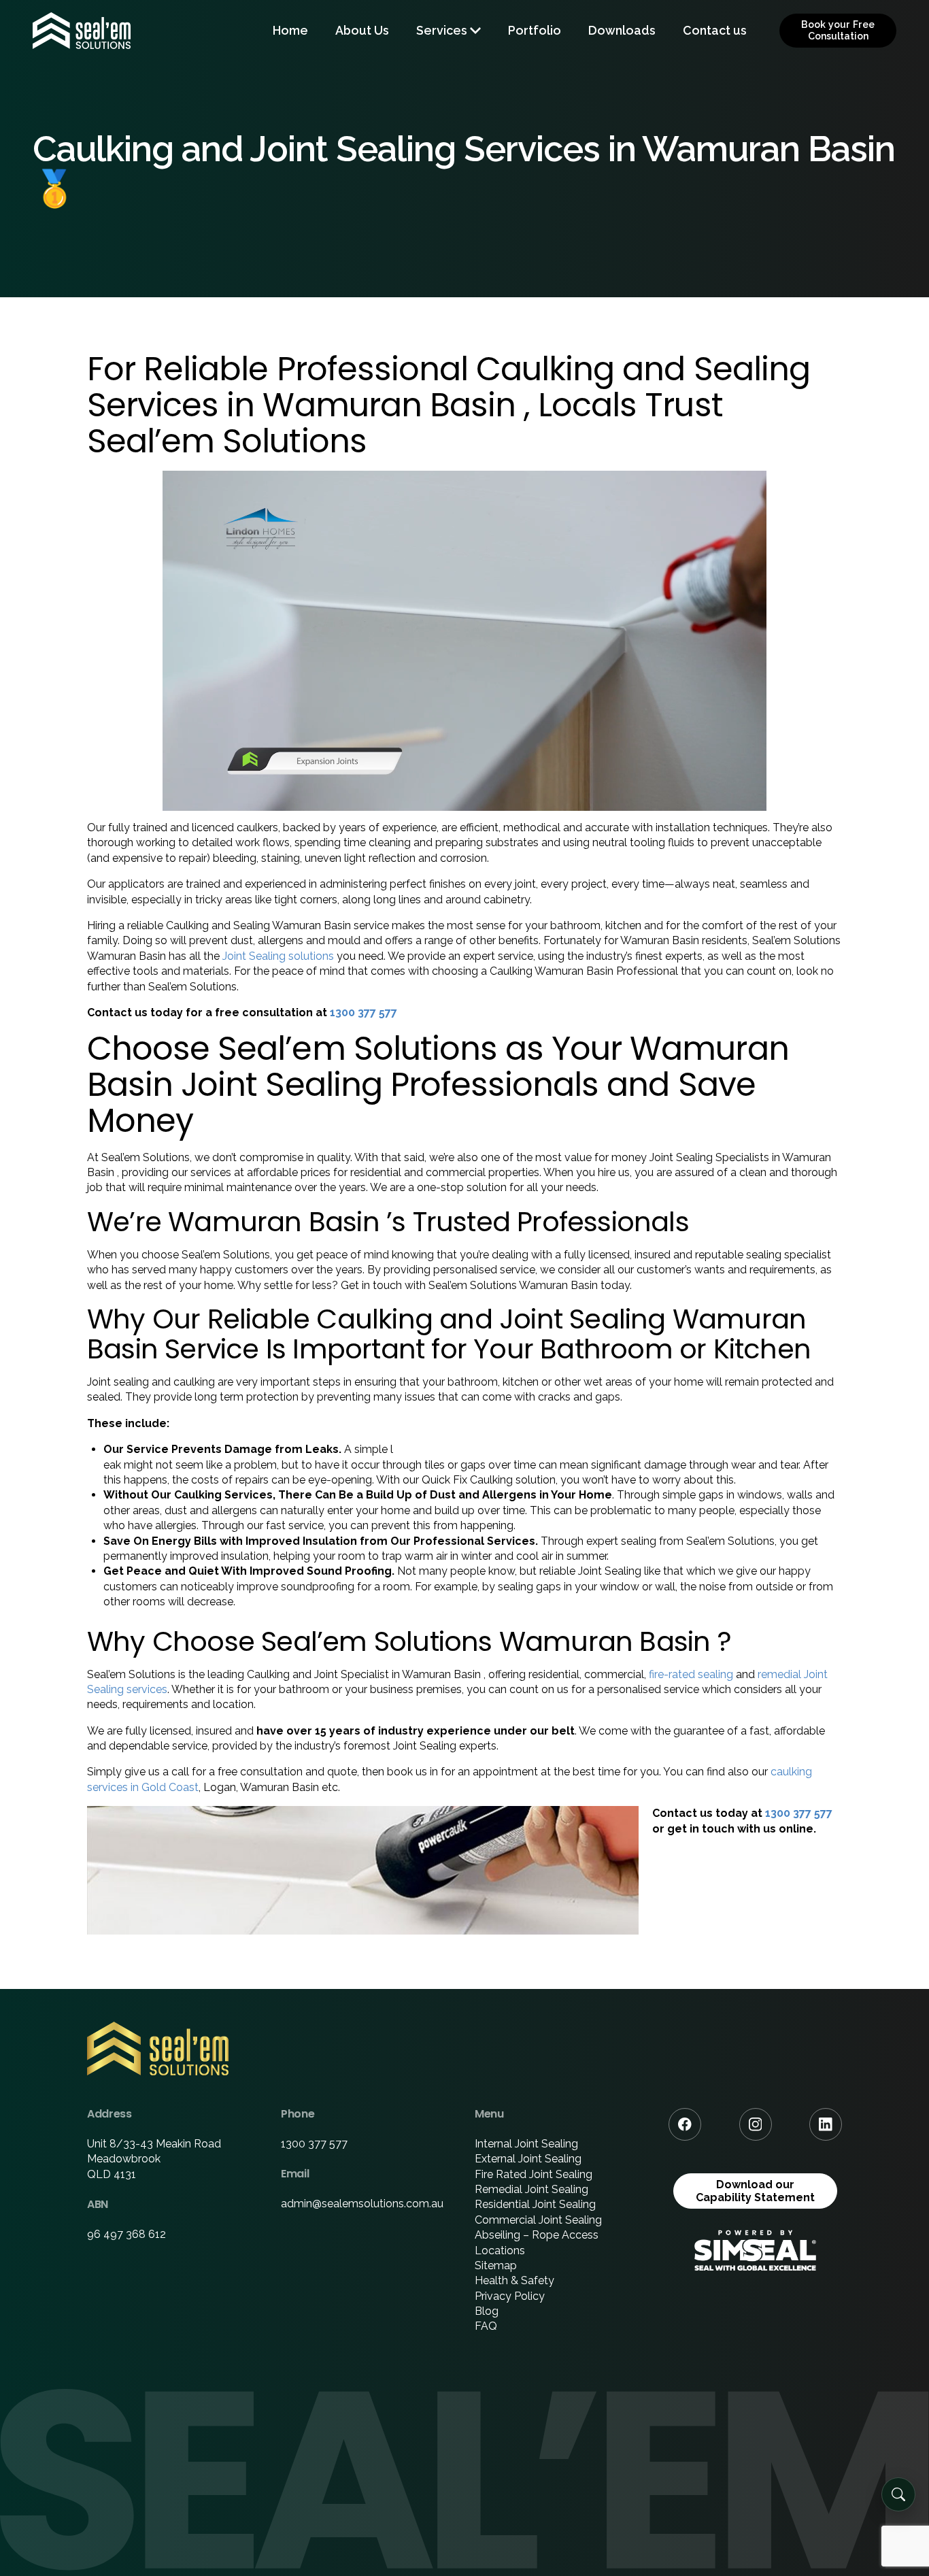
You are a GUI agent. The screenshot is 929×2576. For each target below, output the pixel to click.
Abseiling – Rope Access (537, 2235)
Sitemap (496, 2265)
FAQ (486, 2326)
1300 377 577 (364, 1013)
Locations (500, 2251)
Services (442, 30)
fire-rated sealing (691, 1674)
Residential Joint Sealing (535, 2204)
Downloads (622, 30)
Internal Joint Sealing (526, 2144)
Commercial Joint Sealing (538, 2220)
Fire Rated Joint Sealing (534, 2174)
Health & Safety (514, 2280)
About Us (362, 30)
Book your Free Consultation (838, 30)
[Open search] (898, 2494)
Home (290, 30)
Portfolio (535, 30)
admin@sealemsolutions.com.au (362, 2204)
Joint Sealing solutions (278, 956)
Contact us (715, 30)
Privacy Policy (510, 2296)
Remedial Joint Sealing (531, 2189)
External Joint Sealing (528, 2159)
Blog (487, 2311)
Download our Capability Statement (755, 2191)
